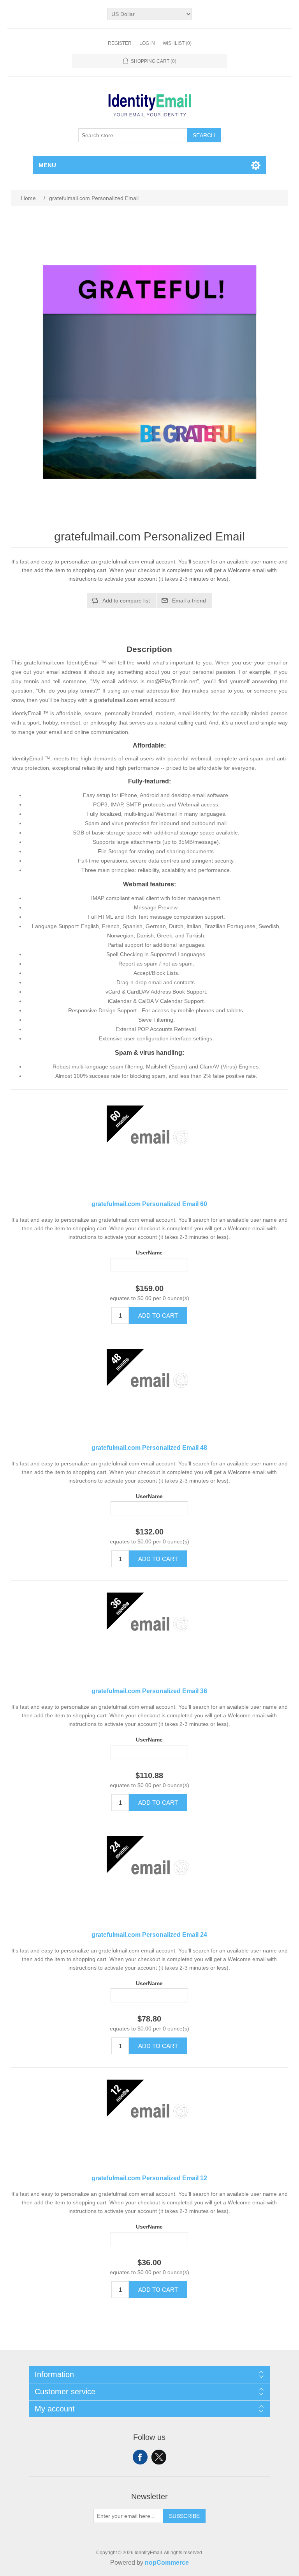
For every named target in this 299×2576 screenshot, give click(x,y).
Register (120, 43)
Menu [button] (47, 165)
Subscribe (184, 2516)
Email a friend (189, 601)
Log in (147, 43)
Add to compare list (126, 601)
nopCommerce (167, 2563)
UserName (149, 1253)
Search (204, 135)
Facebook (140, 2457)
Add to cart (158, 1315)
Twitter (159, 2457)
